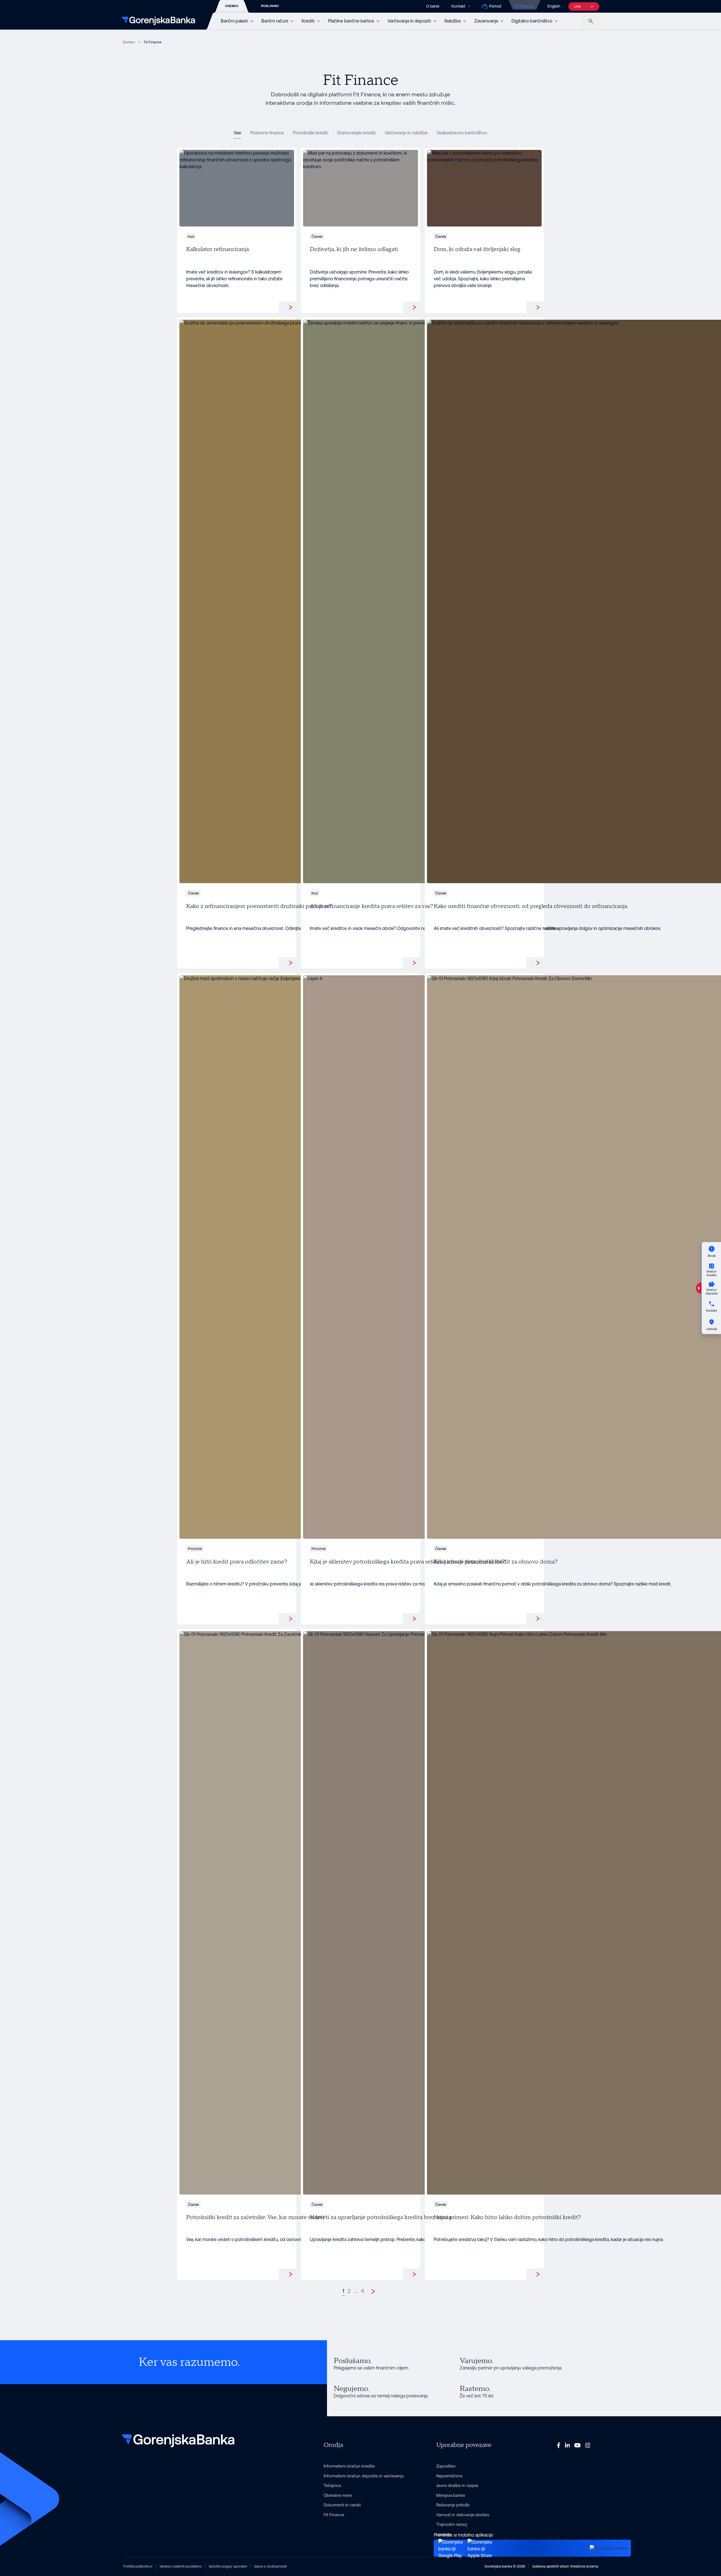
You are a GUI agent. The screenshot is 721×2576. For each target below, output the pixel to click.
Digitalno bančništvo (532, 21)
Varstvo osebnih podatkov (181, 2566)
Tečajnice (332, 2485)
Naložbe (453, 21)
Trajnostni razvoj (452, 2524)
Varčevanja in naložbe (406, 133)
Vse (237, 133)
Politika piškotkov (138, 2566)
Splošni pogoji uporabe (228, 2566)
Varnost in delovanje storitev (463, 2515)
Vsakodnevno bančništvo (462, 133)
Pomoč (495, 6)
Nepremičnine (449, 2476)
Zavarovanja (486, 21)
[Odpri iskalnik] (591, 21)
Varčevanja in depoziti (409, 21)
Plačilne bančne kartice (351, 21)
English (554, 6)
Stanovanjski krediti (356, 133)
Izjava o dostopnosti (270, 2566)
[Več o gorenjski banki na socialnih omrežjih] (559, 2445)
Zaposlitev (446, 2466)
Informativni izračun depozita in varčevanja (364, 2476)
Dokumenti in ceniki (342, 2505)
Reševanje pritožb (453, 2505)
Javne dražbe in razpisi (457, 2485)
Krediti (308, 21)
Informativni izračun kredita (349, 2466)
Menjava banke (451, 2495)
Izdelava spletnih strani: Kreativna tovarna (565, 2566)
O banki (433, 6)
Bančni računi (275, 21)
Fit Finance (524, 6)
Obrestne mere (338, 2495)
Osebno (232, 6)
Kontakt (458, 6)
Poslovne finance (267, 133)
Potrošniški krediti (311, 133)
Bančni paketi (234, 21)
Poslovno (270, 6)
